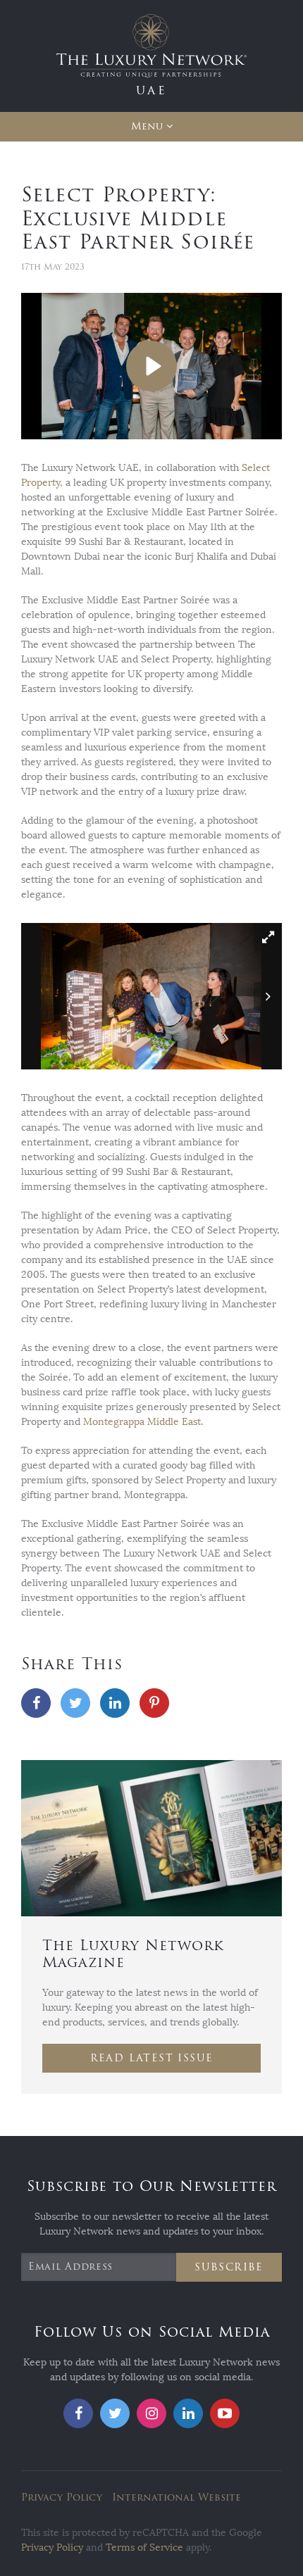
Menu (147, 126)
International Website (177, 2498)
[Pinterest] (154, 1703)
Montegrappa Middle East (142, 1422)
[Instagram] (151, 2413)
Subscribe (229, 2267)
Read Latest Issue (152, 2058)
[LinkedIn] (115, 1703)
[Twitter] (75, 1703)
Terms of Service (144, 2547)
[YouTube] (225, 2413)
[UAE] (151, 55)
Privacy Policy (62, 2498)
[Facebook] (36, 1703)
